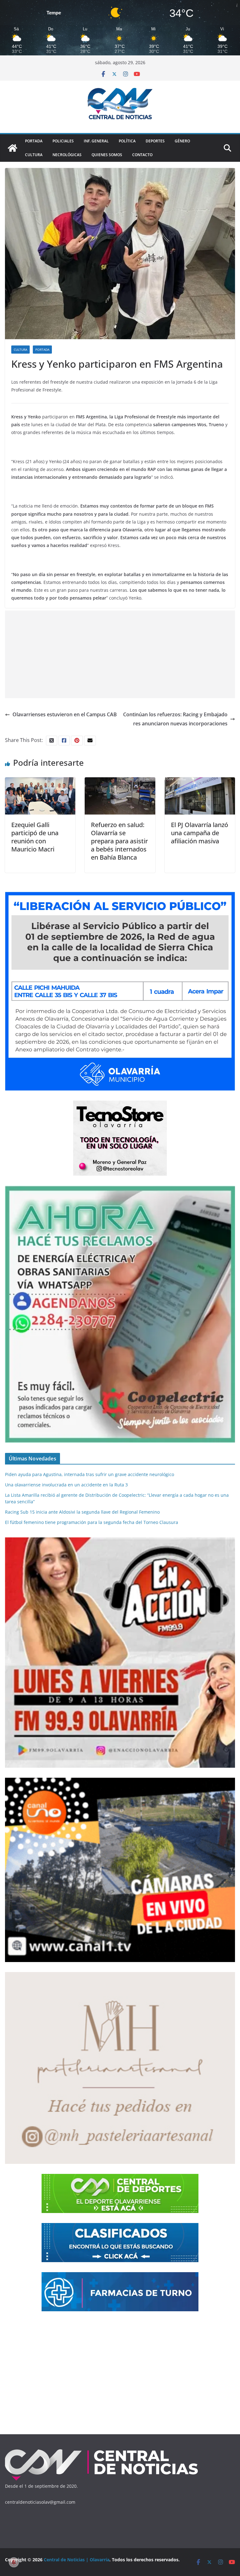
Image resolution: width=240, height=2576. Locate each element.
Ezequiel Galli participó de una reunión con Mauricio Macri (35, 837)
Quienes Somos (107, 155)
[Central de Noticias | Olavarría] (12, 148)
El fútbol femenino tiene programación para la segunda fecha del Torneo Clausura (92, 1522)
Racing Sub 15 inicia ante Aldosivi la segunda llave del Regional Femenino (82, 1512)
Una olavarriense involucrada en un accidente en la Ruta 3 (66, 1485)
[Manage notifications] (14, 2562)
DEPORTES (155, 141)
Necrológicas (67, 155)
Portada (34, 141)
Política (127, 141)
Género (182, 141)
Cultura (34, 155)
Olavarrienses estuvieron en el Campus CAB (65, 714)
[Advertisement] (120, 654)
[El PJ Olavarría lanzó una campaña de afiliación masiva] (200, 782)
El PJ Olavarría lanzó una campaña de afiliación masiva (200, 833)
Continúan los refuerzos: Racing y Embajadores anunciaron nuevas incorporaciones (175, 719)
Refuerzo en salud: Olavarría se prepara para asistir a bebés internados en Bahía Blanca (119, 841)
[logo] (102, 2451)
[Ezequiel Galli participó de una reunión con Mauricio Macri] (40, 782)
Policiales (63, 141)
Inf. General (96, 141)
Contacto (142, 155)
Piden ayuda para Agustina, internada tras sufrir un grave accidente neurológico (90, 1474)
